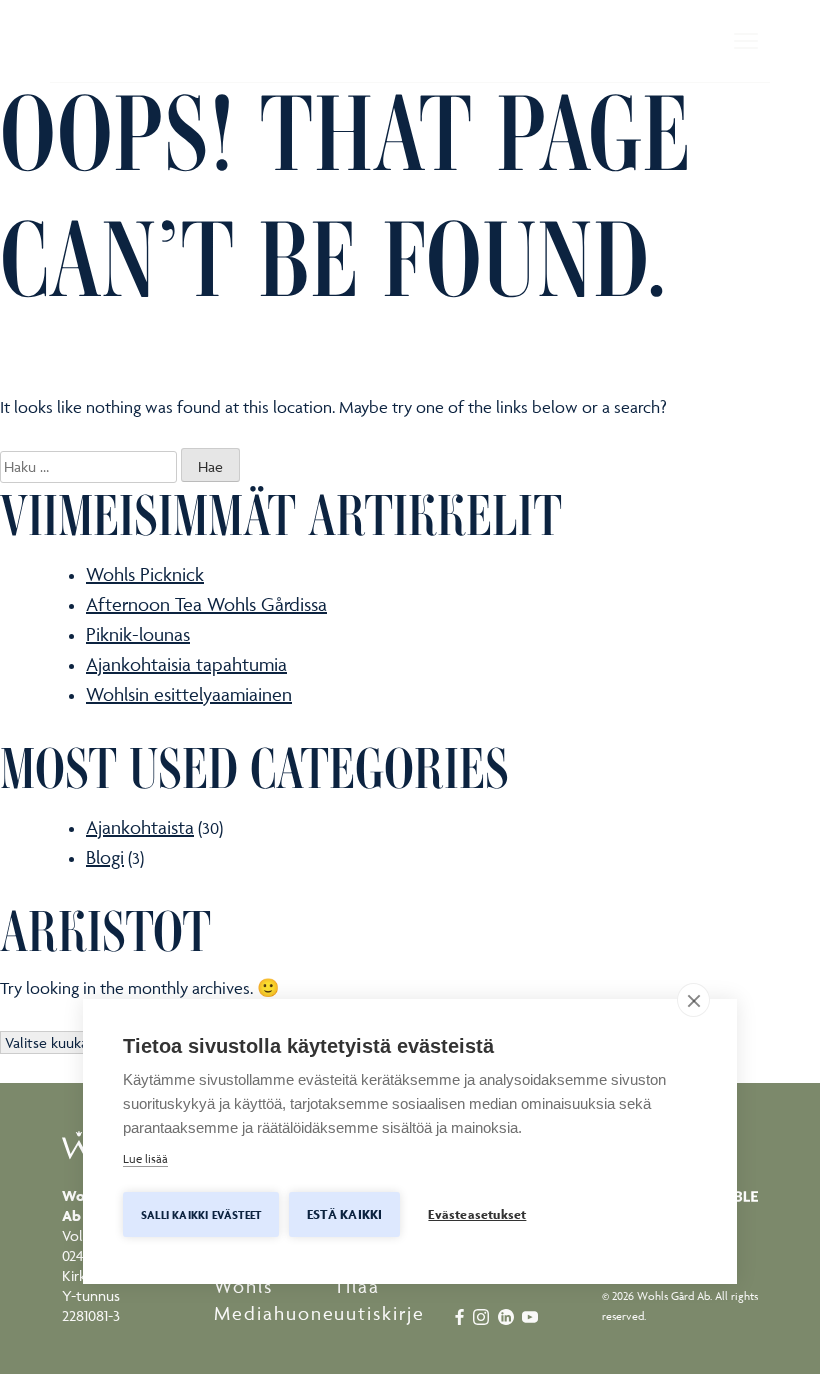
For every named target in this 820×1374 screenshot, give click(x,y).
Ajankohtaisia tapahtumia (186, 664)
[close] (693, 1000)
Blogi (105, 857)
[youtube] (532, 1314)
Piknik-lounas (138, 634)
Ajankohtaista (140, 827)
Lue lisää (145, 1158)
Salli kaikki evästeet (201, 1214)
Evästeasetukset (477, 1214)
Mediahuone (274, 1313)
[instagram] (485, 1314)
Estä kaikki (344, 1214)
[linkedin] (508, 1314)
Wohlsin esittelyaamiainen (189, 694)
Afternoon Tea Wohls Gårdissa (206, 604)
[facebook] (461, 1314)
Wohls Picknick (145, 574)
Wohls (243, 1286)
